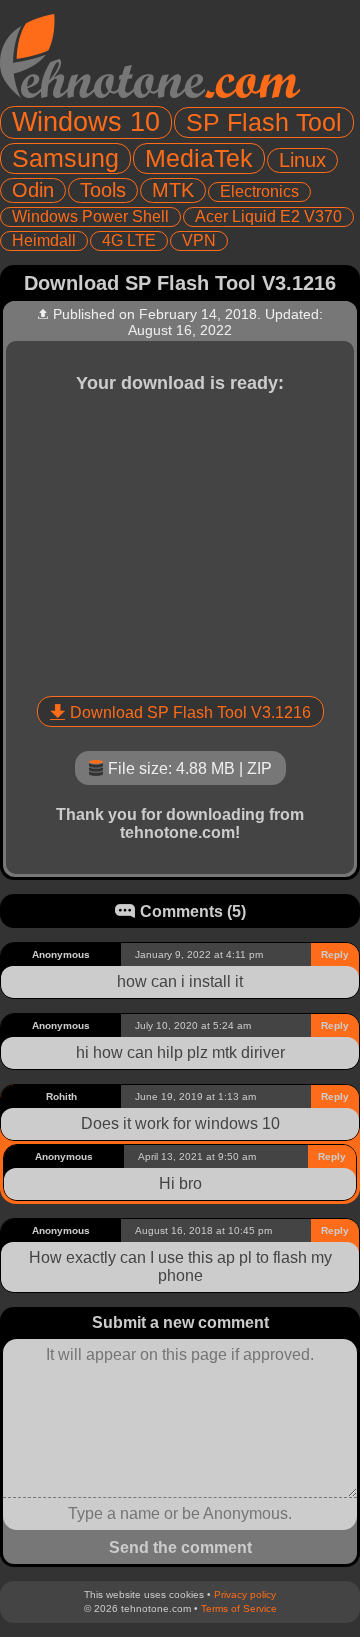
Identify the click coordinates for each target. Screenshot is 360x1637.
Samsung (65, 158)
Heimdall (44, 240)
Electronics (259, 191)
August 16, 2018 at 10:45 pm (203, 1230)
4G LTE (129, 240)
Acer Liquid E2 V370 (268, 216)
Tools (103, 190)
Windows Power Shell (90, 216)
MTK (173, 190)
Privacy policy (245, 1594)
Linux (302, 160)
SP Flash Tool (264, 122)
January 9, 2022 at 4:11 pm (199, 954)
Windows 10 (86, 122)
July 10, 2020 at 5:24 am (193, 1025)
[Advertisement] (180, 541)
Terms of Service (239, 1608)
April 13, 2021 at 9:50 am (197, 1156)
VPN (199, 240)
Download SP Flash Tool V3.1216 (190, 712)
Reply (335, 954)
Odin (33, 190)
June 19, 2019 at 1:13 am (195, 1096)
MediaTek (199, 158)
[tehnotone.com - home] (150, 56)
